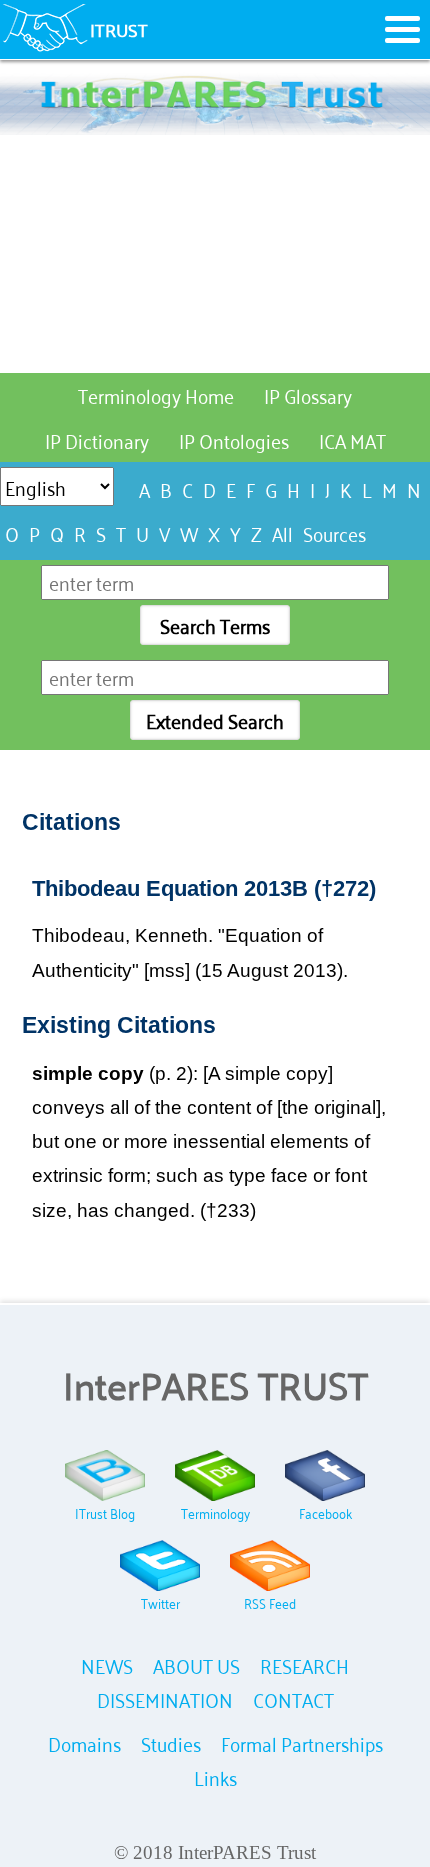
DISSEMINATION (165, 1698)
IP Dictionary (97, 439)
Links (215, 1776)
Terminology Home (156, 394)
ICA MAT (352, 439)
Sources (334, 532)
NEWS (107, 1664)
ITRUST (119, 29)
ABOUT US (196, 1664)
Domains (84, 1742)
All (282, 532)
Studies (171, 1742)
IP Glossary (308, 394)
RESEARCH (304, 1664)
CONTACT (293, 1698)
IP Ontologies (234, 439)
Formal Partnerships (302, 1742)
